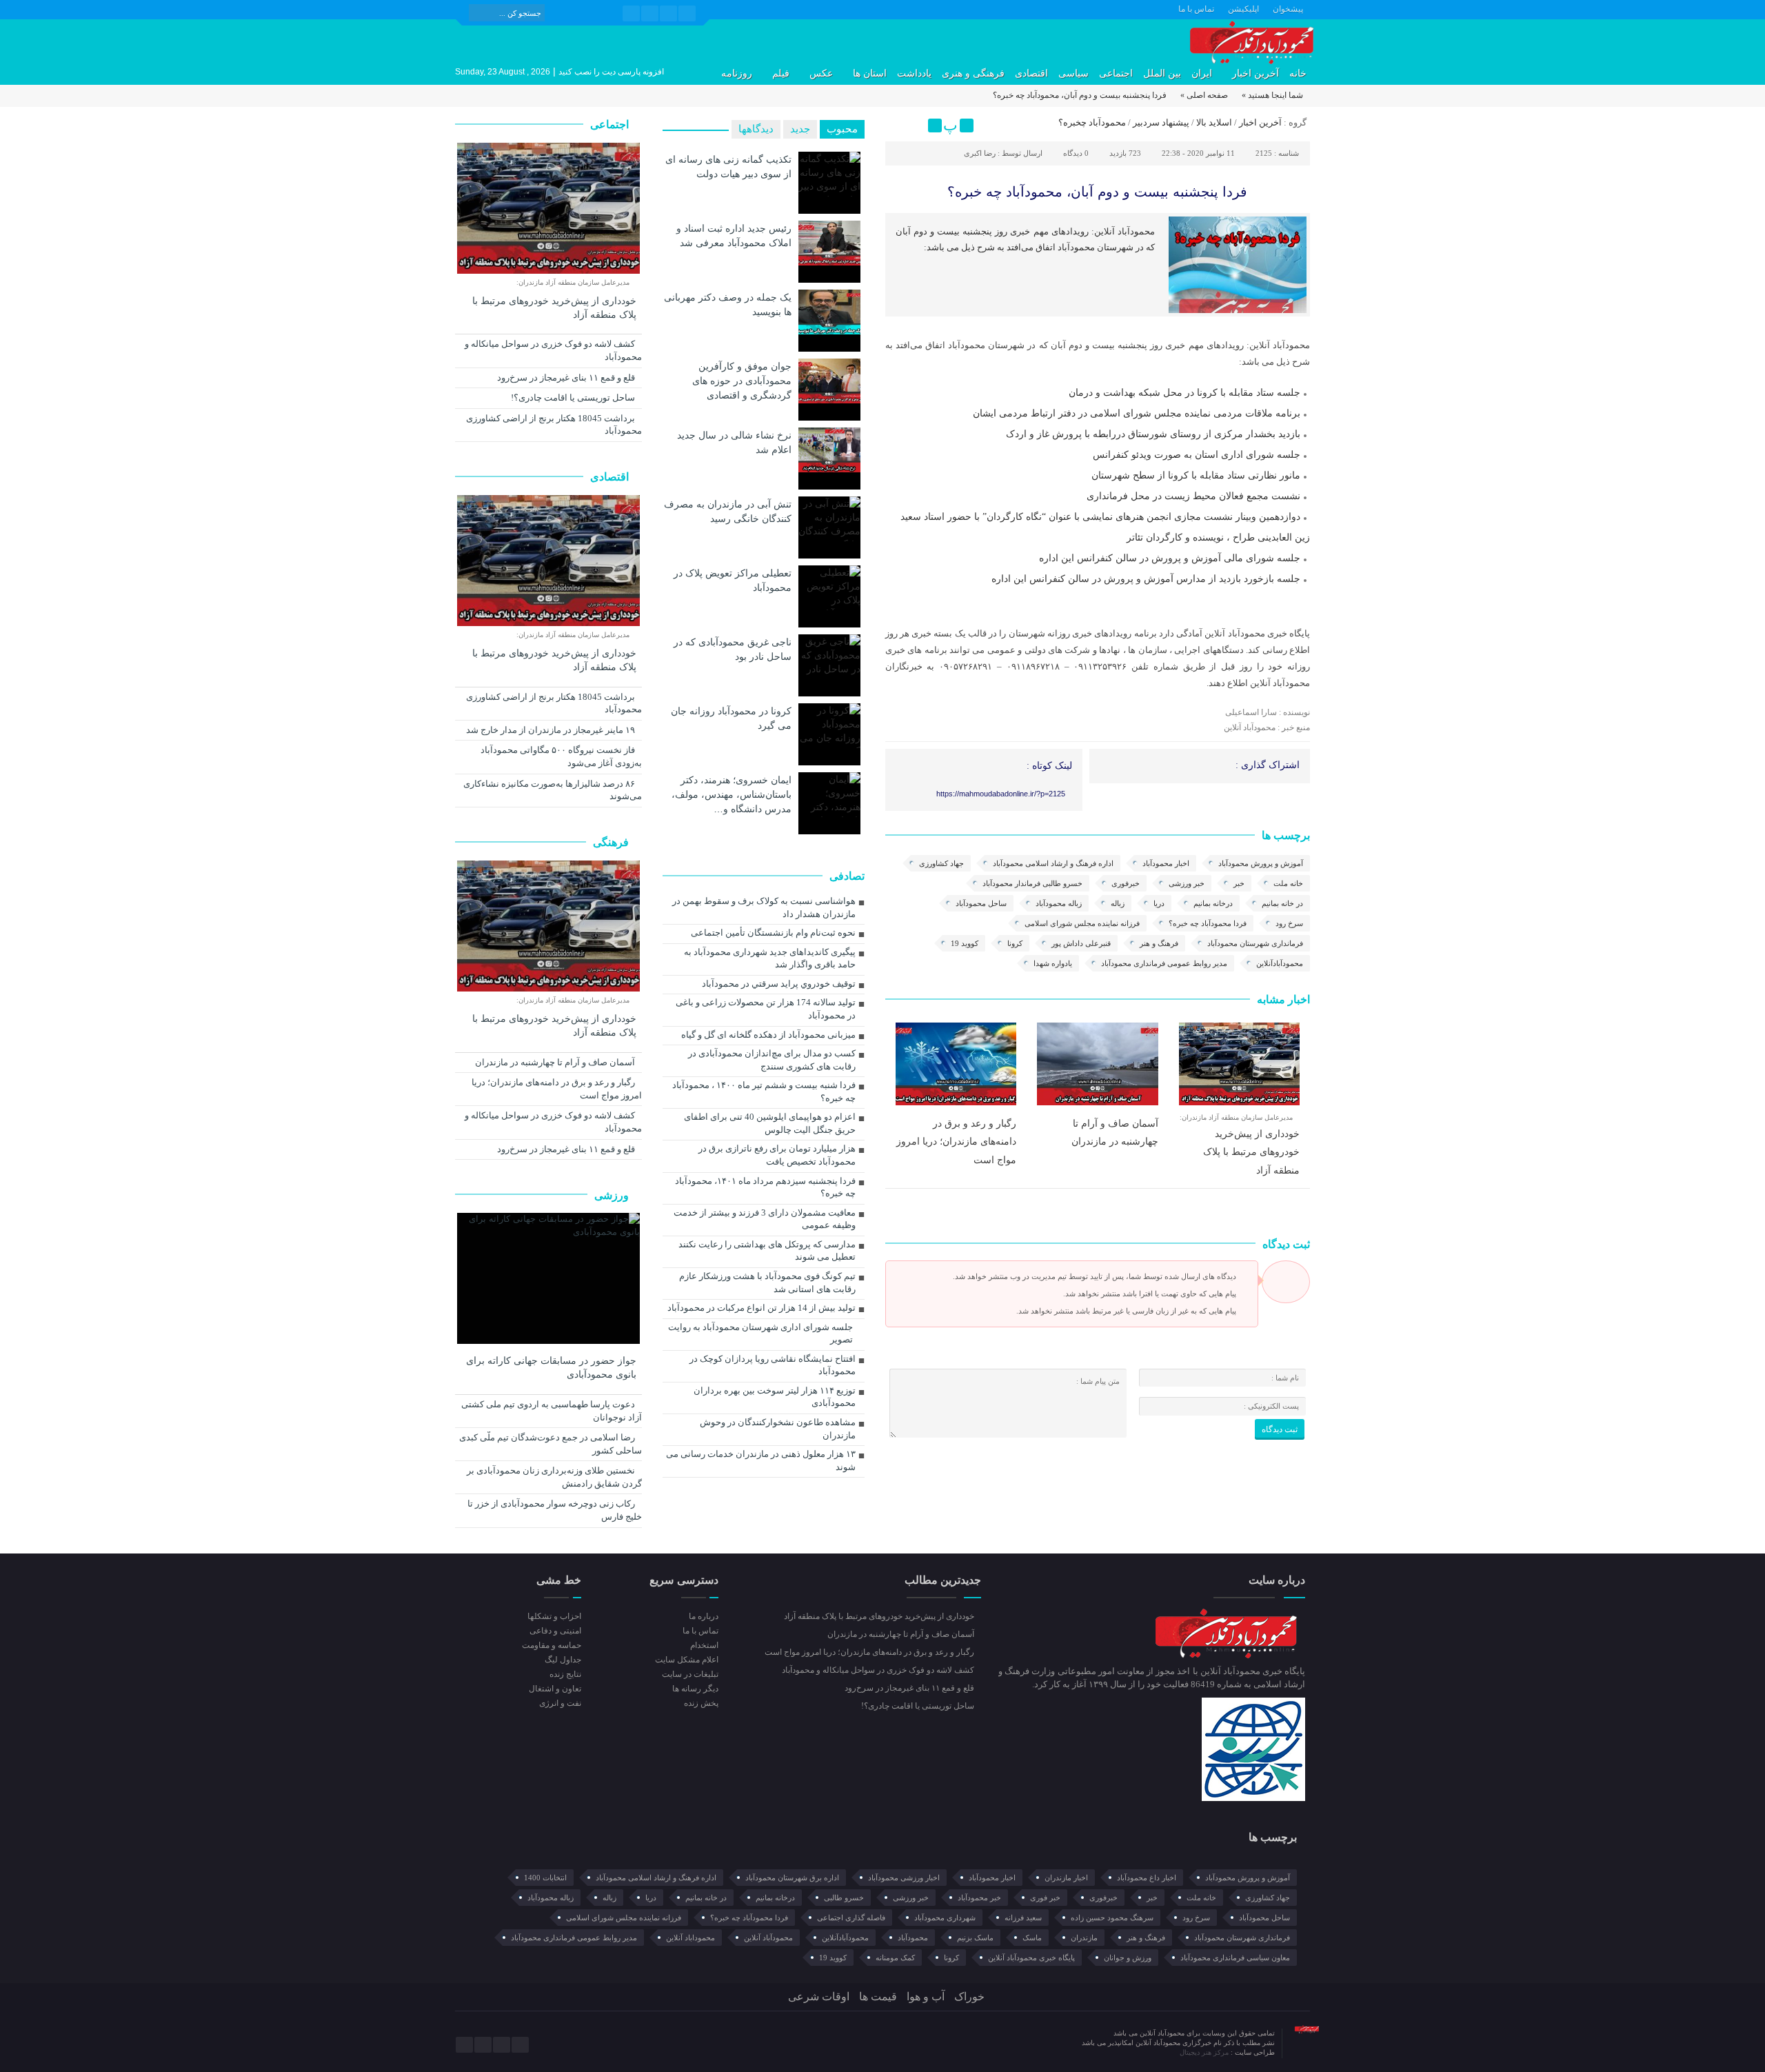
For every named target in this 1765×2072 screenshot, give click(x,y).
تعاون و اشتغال (555, 1689)
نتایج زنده (565, 1674)
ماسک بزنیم (975, 1938)
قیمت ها (878, 1996)
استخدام (704, 1645)
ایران (1202, 73)
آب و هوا (926, 1996)
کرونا (1015, 943)
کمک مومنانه (895, 1958)
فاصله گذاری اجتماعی (851, 1918)
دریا (1159, 903)
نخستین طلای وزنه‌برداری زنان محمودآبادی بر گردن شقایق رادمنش (554, 1477)
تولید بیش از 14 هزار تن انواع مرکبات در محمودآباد (762, 1308)
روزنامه (737, 73)
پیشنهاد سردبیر (1161, 122)
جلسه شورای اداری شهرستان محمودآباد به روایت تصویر (760, 1334)
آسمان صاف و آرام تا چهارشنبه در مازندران (556, 1062)
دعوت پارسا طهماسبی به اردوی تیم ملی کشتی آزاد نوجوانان (552, 1411)
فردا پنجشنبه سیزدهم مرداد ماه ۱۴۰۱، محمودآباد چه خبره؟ (765, 1187)
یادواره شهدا (1053, 963)
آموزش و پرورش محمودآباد (1261, 863)
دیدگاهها (756, 129)
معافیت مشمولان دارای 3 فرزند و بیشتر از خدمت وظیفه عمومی (765, 1219)
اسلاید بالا (1214, 122)
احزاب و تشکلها (554, 1616)
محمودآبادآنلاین (1280, 963)
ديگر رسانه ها (695, 1689)
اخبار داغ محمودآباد (1147, 1878)
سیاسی (1073, 73)
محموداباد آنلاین (690, 1938)
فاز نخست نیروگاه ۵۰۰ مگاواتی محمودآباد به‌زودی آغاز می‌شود (561, 756)
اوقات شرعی (819, 1996)
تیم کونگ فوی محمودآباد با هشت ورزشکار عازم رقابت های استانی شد (767, 1283)
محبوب (842, 129)
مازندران (1084, 1938)
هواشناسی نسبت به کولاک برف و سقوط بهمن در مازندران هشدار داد (764, 907)
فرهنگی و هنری (973, 73)
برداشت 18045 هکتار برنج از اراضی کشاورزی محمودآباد (554, 425)
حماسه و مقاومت (552, 1645)
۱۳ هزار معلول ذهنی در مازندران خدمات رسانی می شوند (761, 1460)
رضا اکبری (980, 153)
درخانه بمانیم (1213, 903)
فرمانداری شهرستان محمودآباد (1255, 943)
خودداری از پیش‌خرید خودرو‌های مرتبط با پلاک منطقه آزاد (1251, 1152)
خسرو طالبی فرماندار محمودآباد (1032, 883)
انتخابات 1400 (545, 1878)
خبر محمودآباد (979, 1898)
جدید (800, 129)
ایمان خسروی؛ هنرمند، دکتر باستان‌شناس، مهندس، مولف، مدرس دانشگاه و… (732, 794)
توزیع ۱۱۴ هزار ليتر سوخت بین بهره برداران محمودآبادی (775, 1397)
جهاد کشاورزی (941, 863)
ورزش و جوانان (1128, 1958)
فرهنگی (612, 842)
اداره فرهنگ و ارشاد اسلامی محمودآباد (1053, 863)
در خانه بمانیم (1282, 903)
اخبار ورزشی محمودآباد (904, 1878)
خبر (1239, 883)
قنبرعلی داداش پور (1081, 943)
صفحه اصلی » (1204, 95)
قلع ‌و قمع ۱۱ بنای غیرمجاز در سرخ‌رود (567, 378)
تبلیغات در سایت (690, 1674)
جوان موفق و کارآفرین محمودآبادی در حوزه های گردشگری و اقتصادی (742, 381)
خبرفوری (1126, 883)
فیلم (781, 73)
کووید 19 (965, 943)
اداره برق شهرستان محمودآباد (792, 1878)
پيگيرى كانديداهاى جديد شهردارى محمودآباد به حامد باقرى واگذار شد (770, 958)
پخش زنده (701, 1703)
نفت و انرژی (560, 1703)
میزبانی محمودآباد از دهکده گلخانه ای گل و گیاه (768, 1035)
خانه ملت (1288, 883)
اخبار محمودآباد (1166, 863)
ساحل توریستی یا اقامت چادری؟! (574, 398)
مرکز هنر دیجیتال (1205, 2052)
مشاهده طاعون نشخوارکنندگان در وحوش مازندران (778, 1429)
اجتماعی (1116, 73)
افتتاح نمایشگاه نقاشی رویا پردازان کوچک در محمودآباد (773, 1365)
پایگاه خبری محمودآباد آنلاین (1031, 1958)
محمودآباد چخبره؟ (1092, 122)
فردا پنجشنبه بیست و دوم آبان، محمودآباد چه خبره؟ (1097, 192)
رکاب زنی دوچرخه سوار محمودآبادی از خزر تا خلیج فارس (555, 1510)
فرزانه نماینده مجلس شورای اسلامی (1082, 923)
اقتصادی (1031, 73)
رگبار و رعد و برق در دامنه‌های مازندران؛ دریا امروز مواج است (956, 1141)
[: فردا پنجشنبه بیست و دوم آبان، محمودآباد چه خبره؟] (898, 125)
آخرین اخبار (1255, 73)
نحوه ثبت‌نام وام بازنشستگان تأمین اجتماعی (773, 933)
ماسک (1032, 1938)
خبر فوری (1045, 1898)
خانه (1298, 73)
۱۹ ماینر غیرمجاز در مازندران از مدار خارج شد (552, 730)
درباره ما (703, 1616)
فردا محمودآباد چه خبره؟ (1208, 923)
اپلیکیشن (1243, 9)
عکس (821, 73)
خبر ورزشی (1187, 883)
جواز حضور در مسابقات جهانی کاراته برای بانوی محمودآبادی (551, 1368)
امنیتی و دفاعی (555, 1631)
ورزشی (613, 1195)
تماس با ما (1196, 9)
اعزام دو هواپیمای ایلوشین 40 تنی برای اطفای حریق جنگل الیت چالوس (770, 1123)
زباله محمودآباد (1059, 903)
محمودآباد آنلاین (768, 1938)
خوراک (969, 1996)
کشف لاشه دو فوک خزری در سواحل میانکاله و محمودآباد (553, 350)
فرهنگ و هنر (1159, 943)
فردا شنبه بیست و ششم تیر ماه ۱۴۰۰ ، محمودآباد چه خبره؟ (764, 1092)
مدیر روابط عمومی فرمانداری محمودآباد (1164, 963)
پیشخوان (1288, 9)
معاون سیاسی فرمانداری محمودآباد (1235, 1958)
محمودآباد (913, 1938)
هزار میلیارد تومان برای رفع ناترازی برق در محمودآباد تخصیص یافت (777, 1155)
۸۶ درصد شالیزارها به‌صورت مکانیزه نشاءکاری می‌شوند (553, 790)
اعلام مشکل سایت (686, 1660)
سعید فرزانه (1023, 1918)
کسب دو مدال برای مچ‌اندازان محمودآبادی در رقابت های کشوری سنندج (772, 1060)
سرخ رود (1289, 923)
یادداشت (914, 73)
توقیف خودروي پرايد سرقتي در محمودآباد (779, 984)
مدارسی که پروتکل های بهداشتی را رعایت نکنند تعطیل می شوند (767, 1251)
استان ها (870, 73)
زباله (1118, 903)
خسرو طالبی (844, 1898)
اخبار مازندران (1066, 1878)
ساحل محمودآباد (981, 903)
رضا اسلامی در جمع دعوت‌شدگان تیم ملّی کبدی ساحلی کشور (551, 1444)
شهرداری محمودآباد (945, 1918)
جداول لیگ (563, 1660)
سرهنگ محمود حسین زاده (1112, 1918)
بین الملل (1162, 73)
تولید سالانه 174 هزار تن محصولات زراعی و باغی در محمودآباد (766, 1009)
